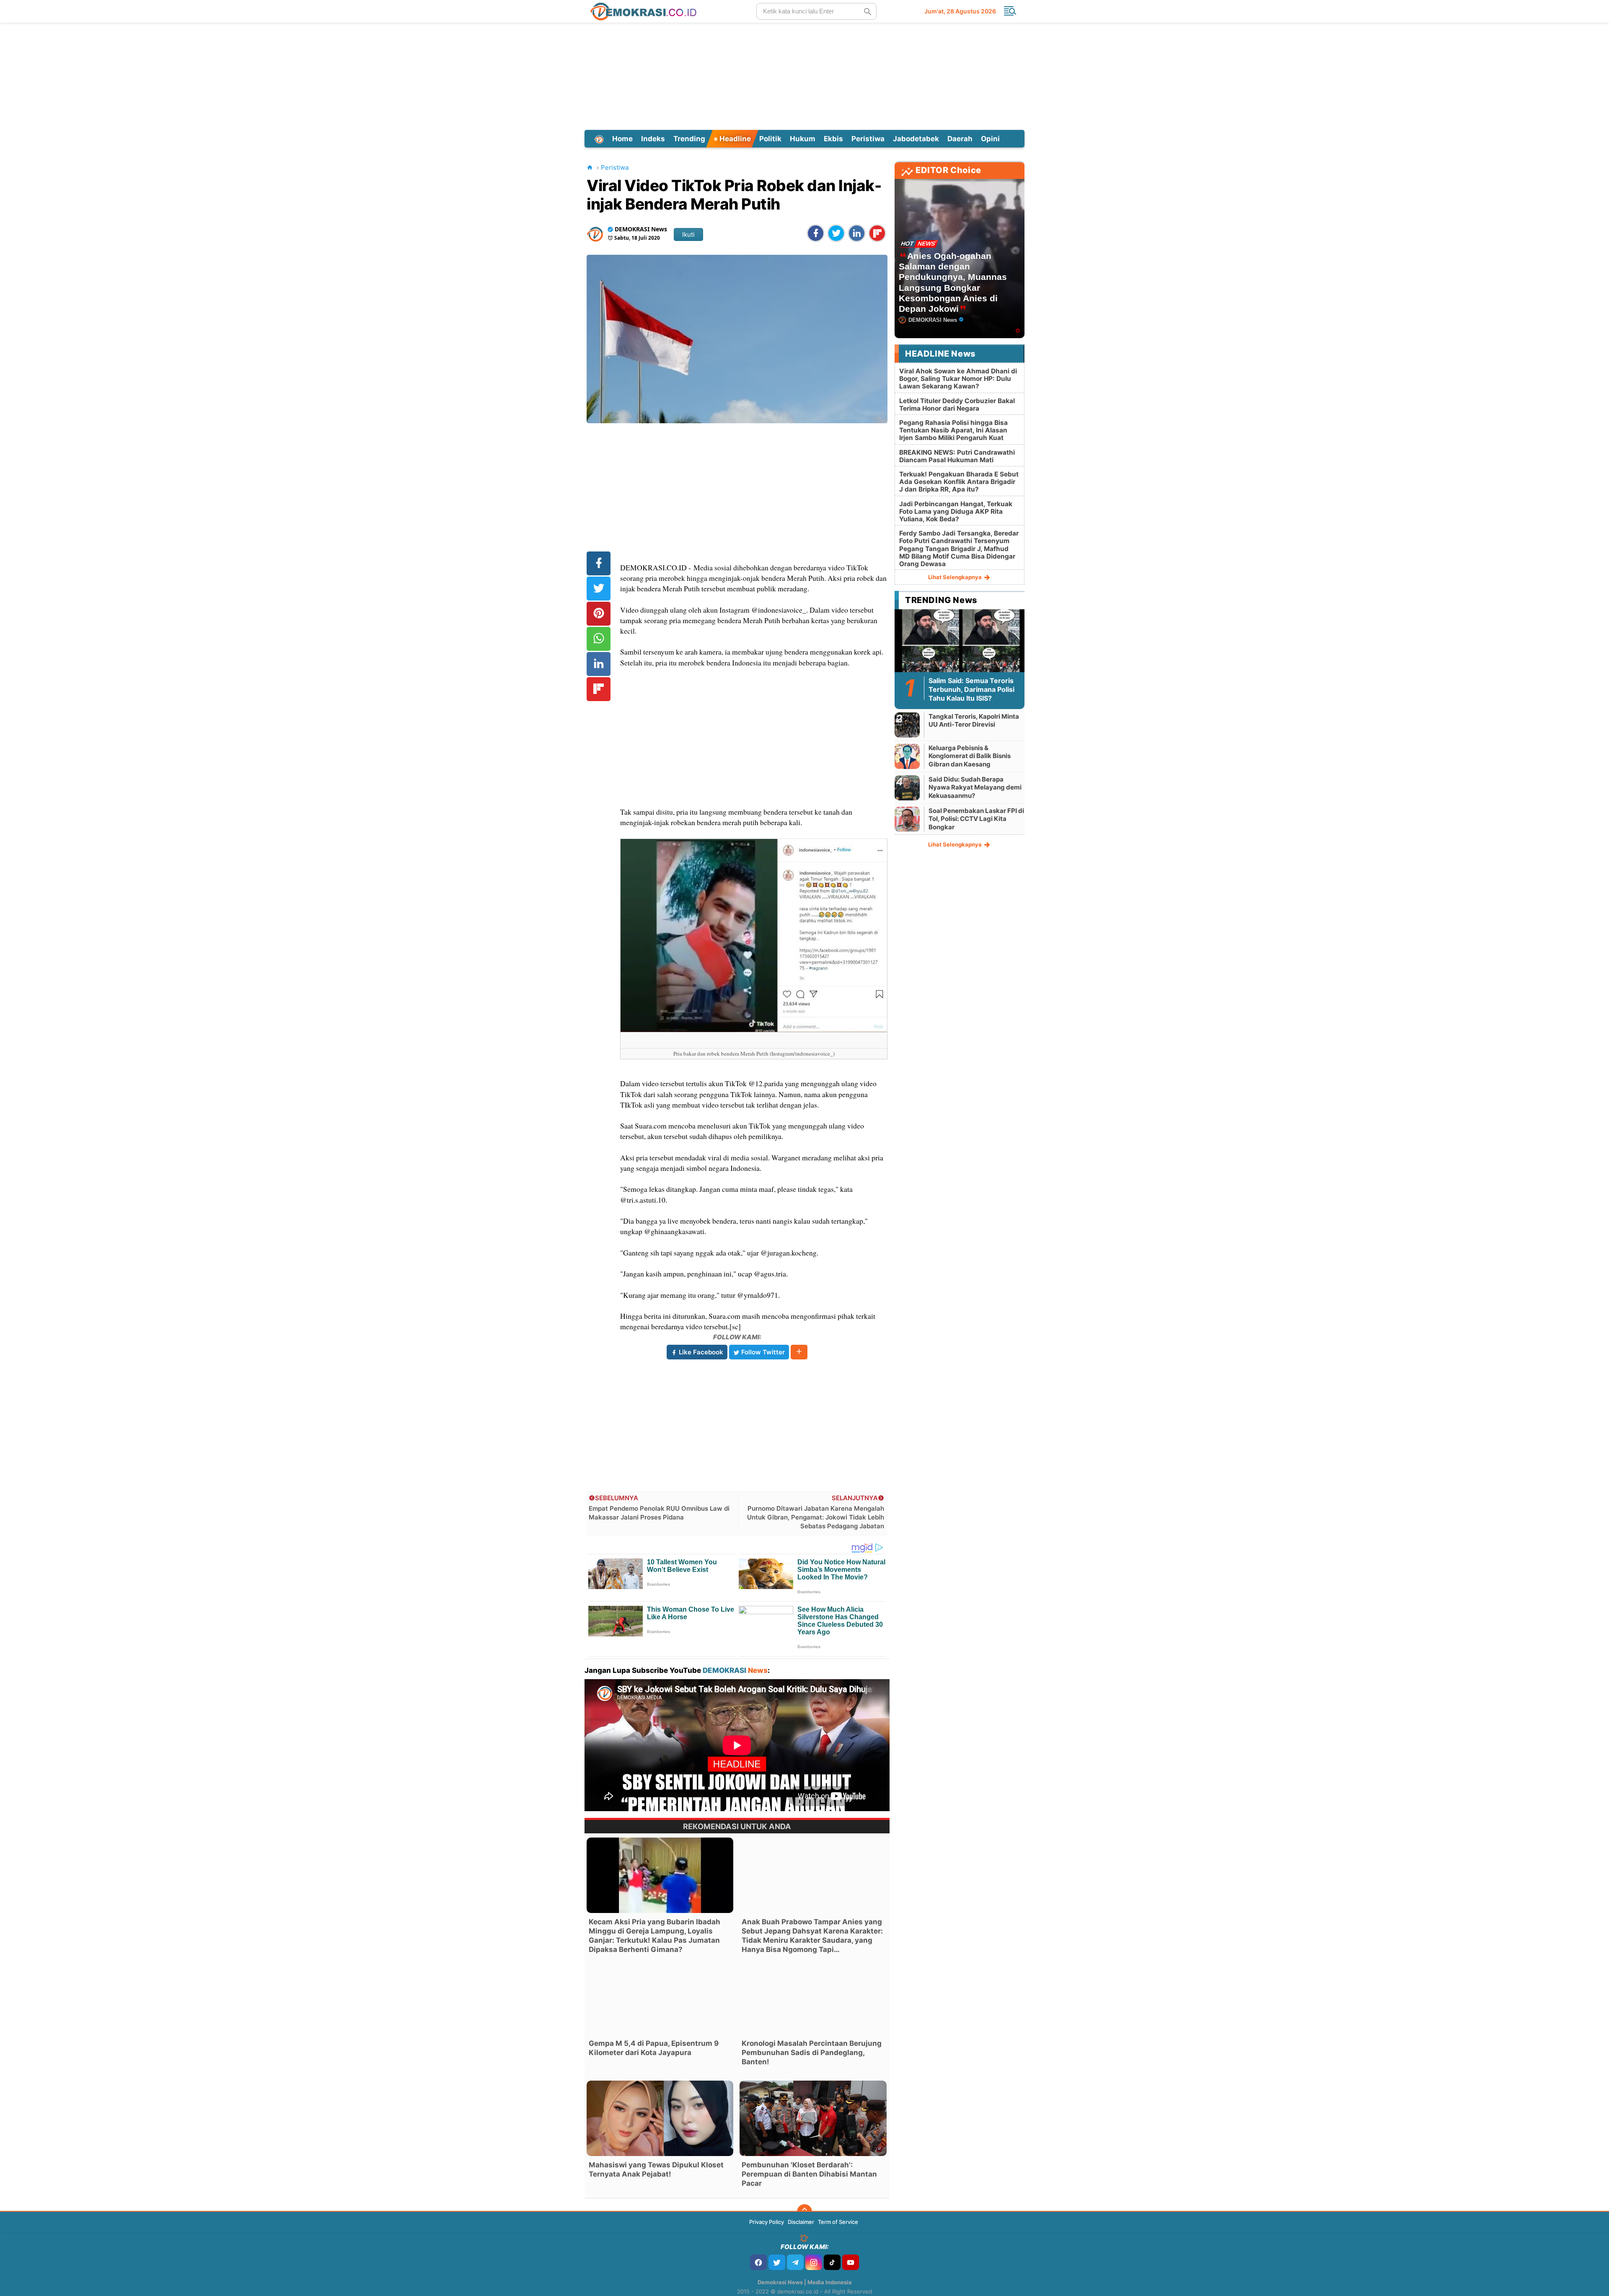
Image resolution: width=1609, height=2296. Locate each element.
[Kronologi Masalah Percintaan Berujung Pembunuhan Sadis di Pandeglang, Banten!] (813, 1997)
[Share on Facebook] (816, 233)
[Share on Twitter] (836, 233)
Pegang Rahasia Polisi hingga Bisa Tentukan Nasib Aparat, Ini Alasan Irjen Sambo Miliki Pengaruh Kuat (953, 430)
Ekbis (833, 139)
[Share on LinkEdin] (857, 233)
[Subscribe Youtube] (851, 2262)
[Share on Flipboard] (877, 233)
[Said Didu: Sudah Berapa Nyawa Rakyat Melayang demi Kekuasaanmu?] (907, 788)
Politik (770, 139)
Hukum (803, 139)
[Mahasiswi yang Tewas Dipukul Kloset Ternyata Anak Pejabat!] (660, 2118)
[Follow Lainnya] (799, 1352)
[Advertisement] (804, 75)
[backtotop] (804, 2212)
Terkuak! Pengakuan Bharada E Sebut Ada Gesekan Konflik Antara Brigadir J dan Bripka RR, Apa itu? (959, 482)
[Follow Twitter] (777, 2262)
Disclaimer (801, 2222)
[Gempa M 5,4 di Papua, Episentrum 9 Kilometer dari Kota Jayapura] (660, 1997)
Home (622, 139)
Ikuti (688, 234)
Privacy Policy (767, 2222)
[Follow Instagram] (814, 2262)
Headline (734, 139)
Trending (689, 139)
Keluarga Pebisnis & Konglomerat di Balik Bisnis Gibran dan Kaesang (970, 756)
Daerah (960, 139)
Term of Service (838, 2222)
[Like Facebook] (758, 2262)
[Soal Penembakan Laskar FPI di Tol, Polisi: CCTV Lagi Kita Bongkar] (907, 819)
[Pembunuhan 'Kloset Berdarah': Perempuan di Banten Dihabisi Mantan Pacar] (813, 2118)
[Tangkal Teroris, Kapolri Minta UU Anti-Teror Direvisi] (907, 725)
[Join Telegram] (795, 2262)
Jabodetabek (916, 139)
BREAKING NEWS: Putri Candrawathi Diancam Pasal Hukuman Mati (957, 456)
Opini (990, 139)
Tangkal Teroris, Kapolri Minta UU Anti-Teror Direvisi (974, 721)
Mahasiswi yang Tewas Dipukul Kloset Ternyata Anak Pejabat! (656, 2169)
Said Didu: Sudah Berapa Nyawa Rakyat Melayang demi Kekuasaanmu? (975, 787)
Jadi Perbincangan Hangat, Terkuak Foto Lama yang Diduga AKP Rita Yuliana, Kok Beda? (956, 511)
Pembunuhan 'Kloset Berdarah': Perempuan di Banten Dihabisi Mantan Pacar (809, 2174)
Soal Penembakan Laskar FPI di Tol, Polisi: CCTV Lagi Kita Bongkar (976, 819)
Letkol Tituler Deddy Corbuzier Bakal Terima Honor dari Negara (957, 405)
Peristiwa (868, 139)
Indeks (653, 139)
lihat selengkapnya (956, 577)
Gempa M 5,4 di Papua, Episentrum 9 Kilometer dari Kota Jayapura (654, 2048)
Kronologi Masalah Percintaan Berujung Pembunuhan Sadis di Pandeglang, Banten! (812, 2053)
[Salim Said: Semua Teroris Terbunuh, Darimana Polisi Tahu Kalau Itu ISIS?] (960, 645)
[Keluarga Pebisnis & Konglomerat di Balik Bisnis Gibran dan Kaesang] (907, 756)
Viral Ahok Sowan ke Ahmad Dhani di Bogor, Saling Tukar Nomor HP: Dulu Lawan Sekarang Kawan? (958, 379)
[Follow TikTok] (832, 2262)
